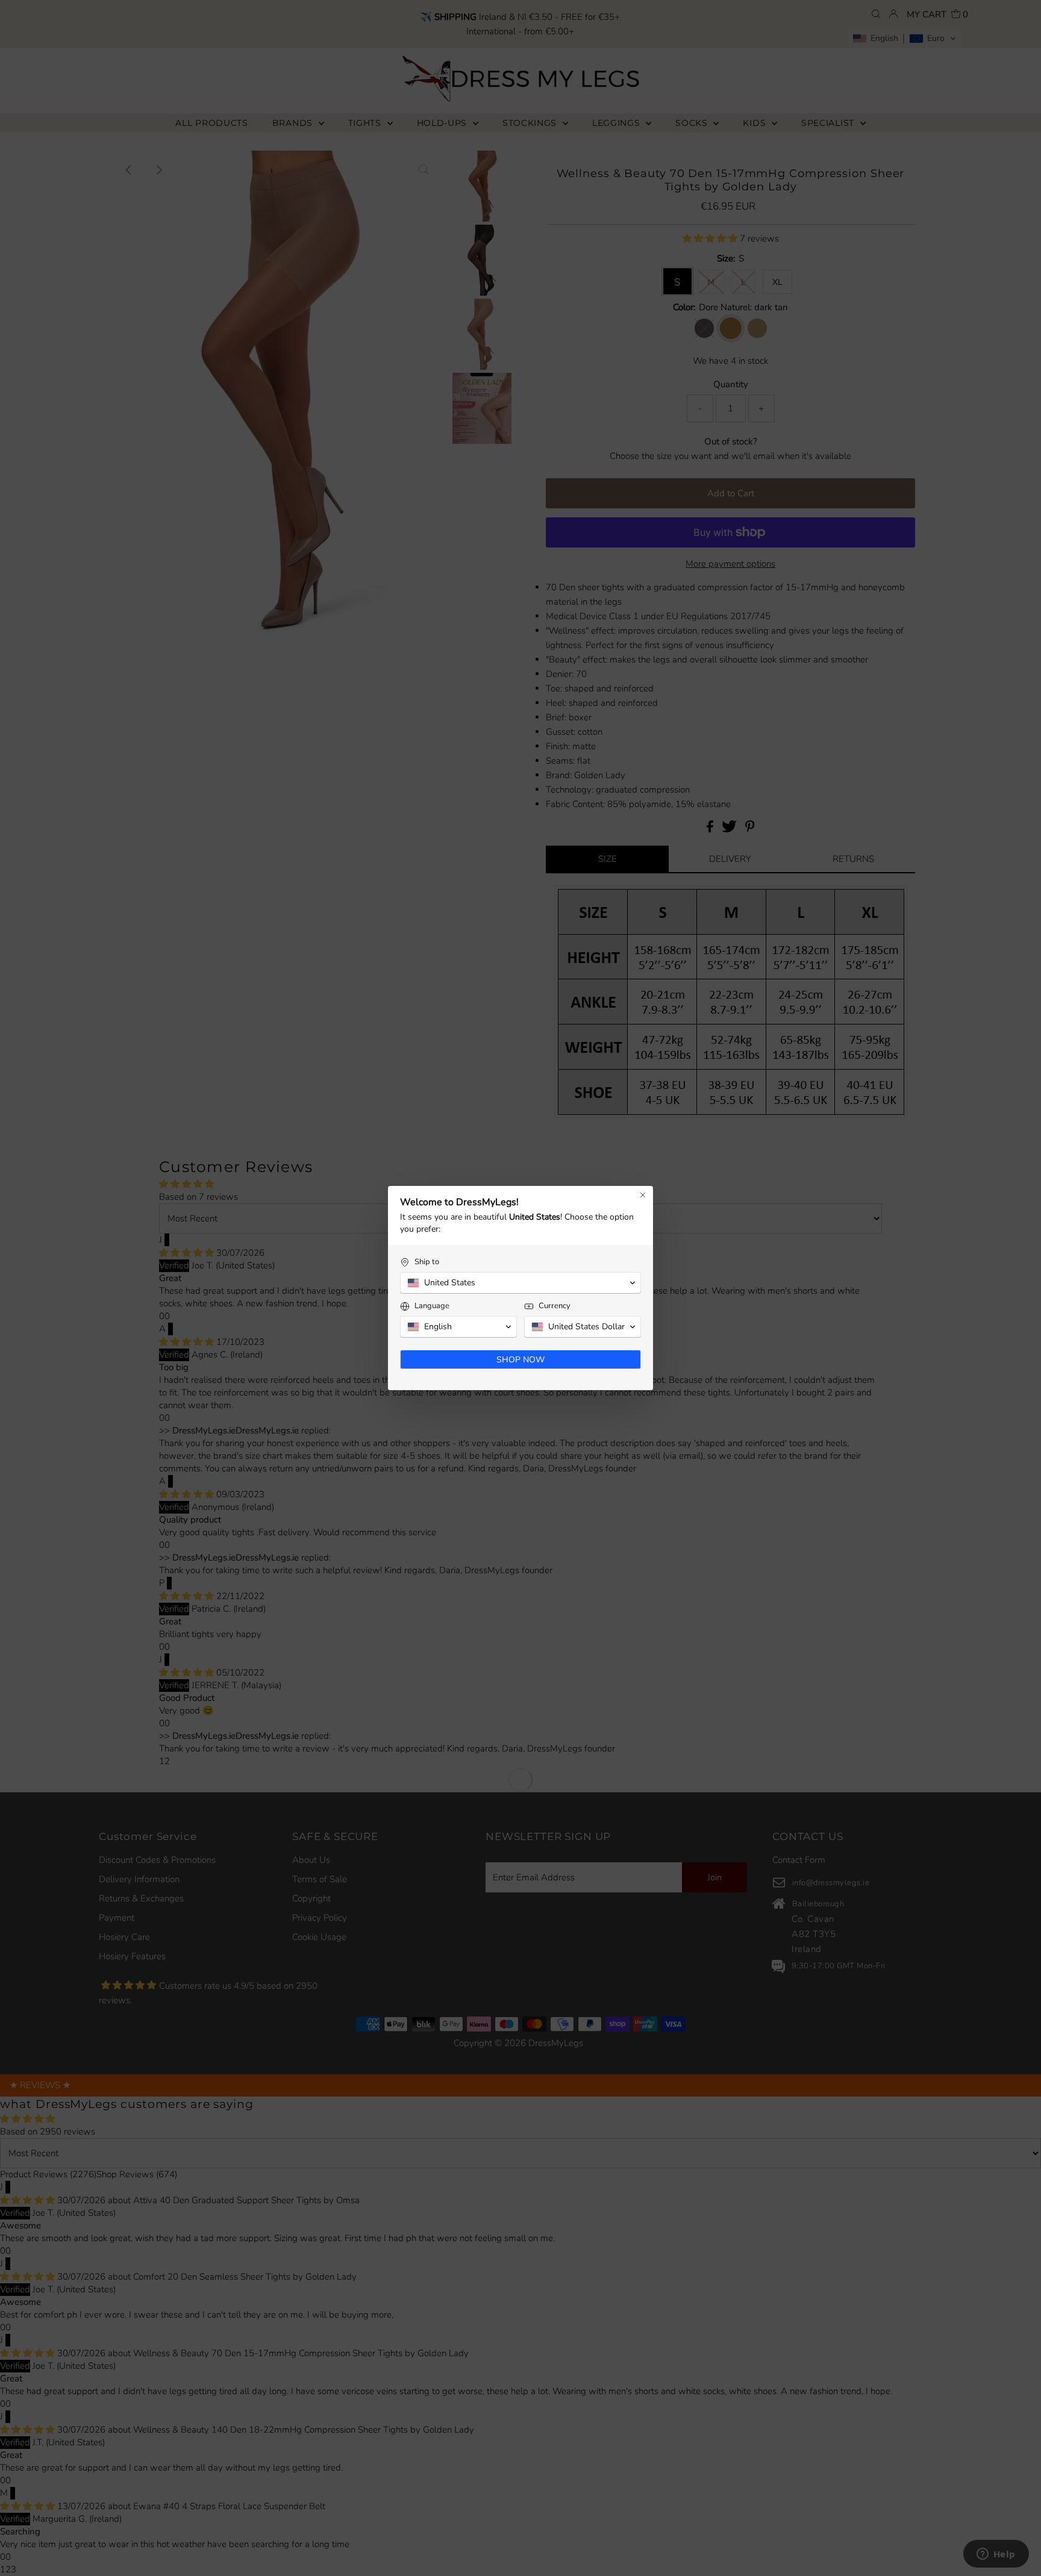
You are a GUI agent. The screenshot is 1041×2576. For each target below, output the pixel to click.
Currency (555, 1306)
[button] (520, 1283)
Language (432, 1306)
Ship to (427, 1262)
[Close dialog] (643, 1195)
